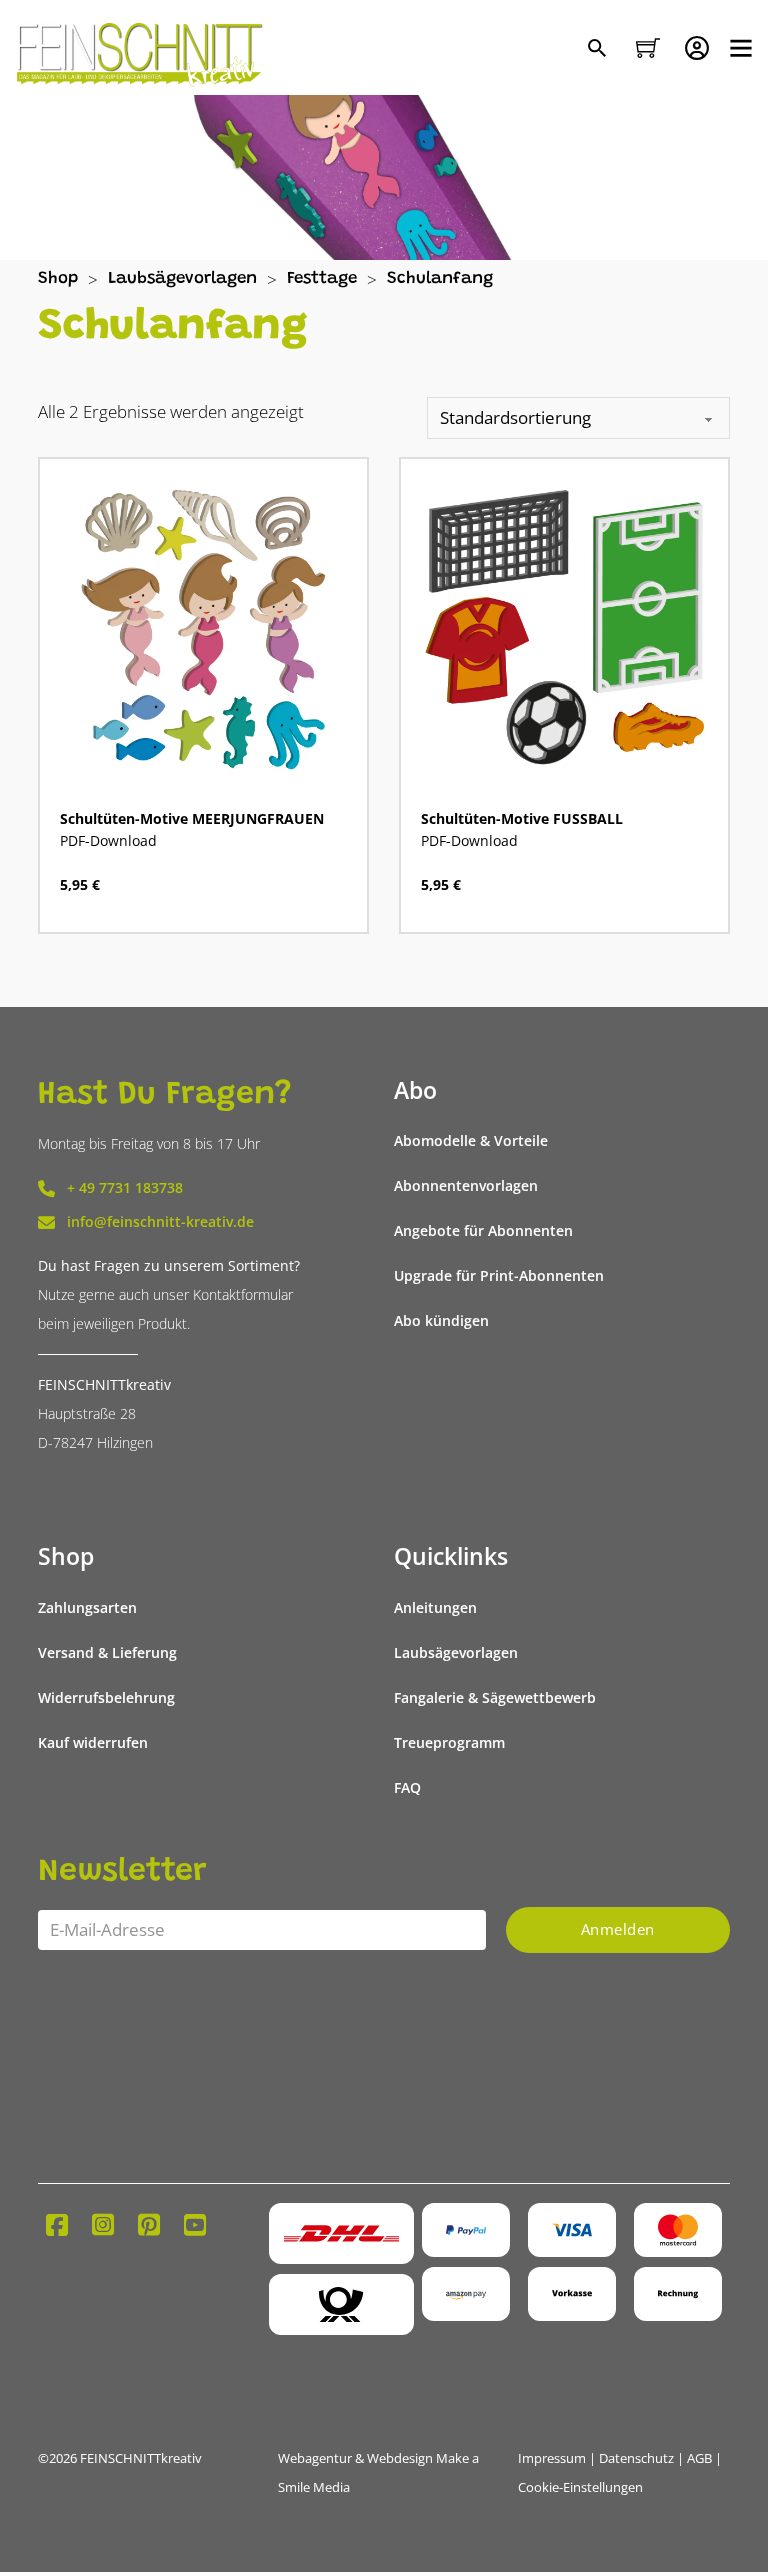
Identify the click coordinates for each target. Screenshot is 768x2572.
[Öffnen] (741, 48)
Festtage (322, 279)
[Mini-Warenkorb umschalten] (648, 48)
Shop (58, 279)
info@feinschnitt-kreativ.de (160, 1222)
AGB (699, 2458)
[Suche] (599, 49)
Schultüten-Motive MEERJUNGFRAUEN (192, 819)
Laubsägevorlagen (182, 279)
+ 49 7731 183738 (125, 1188)
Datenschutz (636, 2458)
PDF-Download (108, 841)
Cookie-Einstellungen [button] (580, 2487)
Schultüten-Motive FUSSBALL (522, 819)
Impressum (552, 2458)
